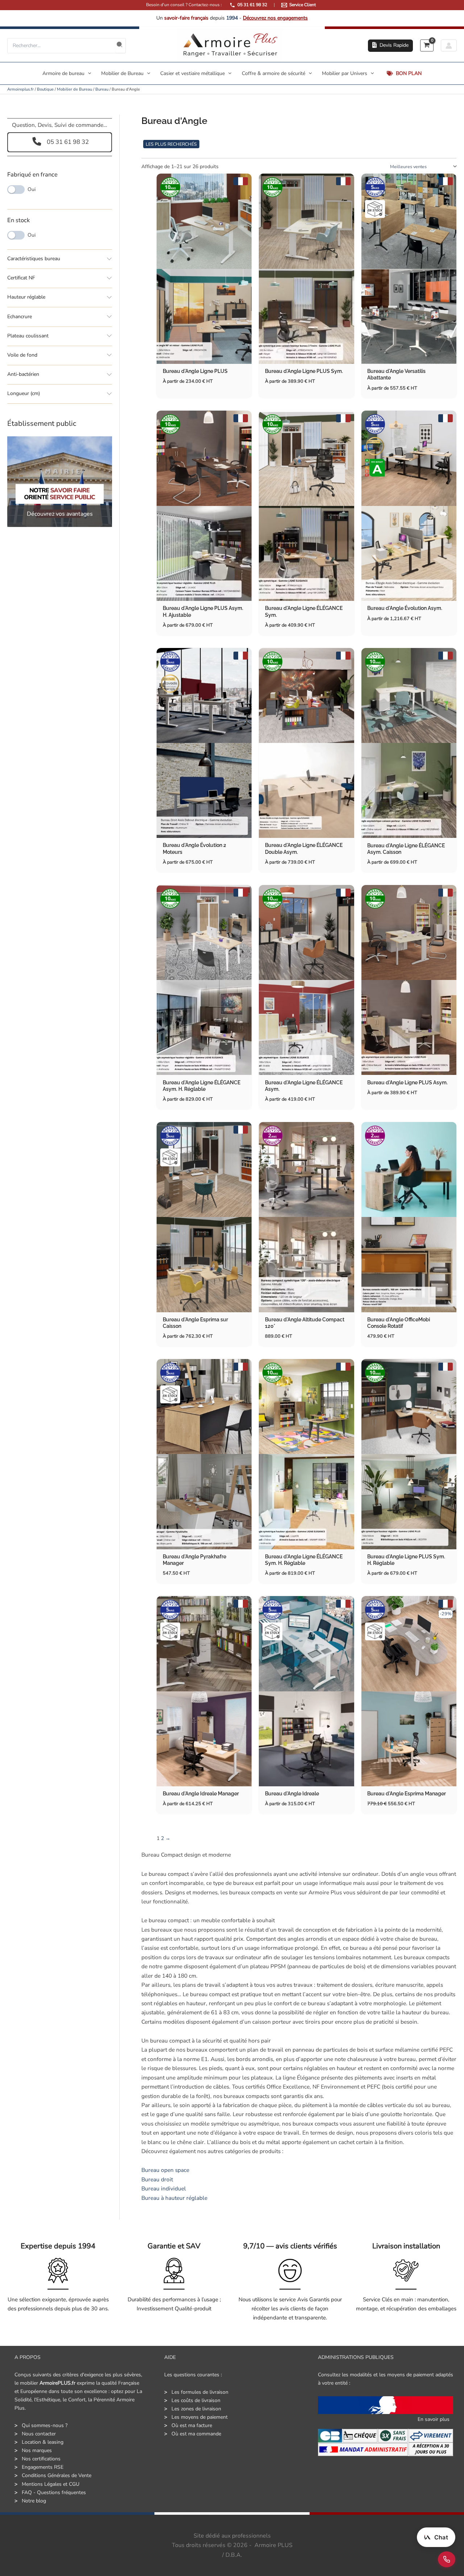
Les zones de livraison (196, 2409)
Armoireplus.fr (20, 89)
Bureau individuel (164, 2188)
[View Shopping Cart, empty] (427, 45)
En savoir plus (434, 2419)
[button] (390, 46)
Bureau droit (157, 2179)
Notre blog (34, 2501)
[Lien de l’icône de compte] (449, 45)
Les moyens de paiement (200, 2417)
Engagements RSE (43, 2467)
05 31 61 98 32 (252, 5)
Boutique (45, 89)
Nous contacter (39, 2434)
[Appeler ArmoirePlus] (447, 2559)
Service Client (303, 5)
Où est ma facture (192, 2425)
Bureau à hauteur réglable (174, 2198)
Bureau (102, 89)
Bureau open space (165, 2170)
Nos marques (37, 2450)
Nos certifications (41, 2459)
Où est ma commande (196, 2434)
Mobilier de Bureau (74, 89)
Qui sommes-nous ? (45, 2425)
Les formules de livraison (200, 2392)
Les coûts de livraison (196, 2400)
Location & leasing (43, 2442)
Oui (32, 190)
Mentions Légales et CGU (51, 2484)
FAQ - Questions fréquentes (54, 2492)
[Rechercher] (120, 46)
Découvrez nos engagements (275, 18)
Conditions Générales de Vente (57, 2475)
